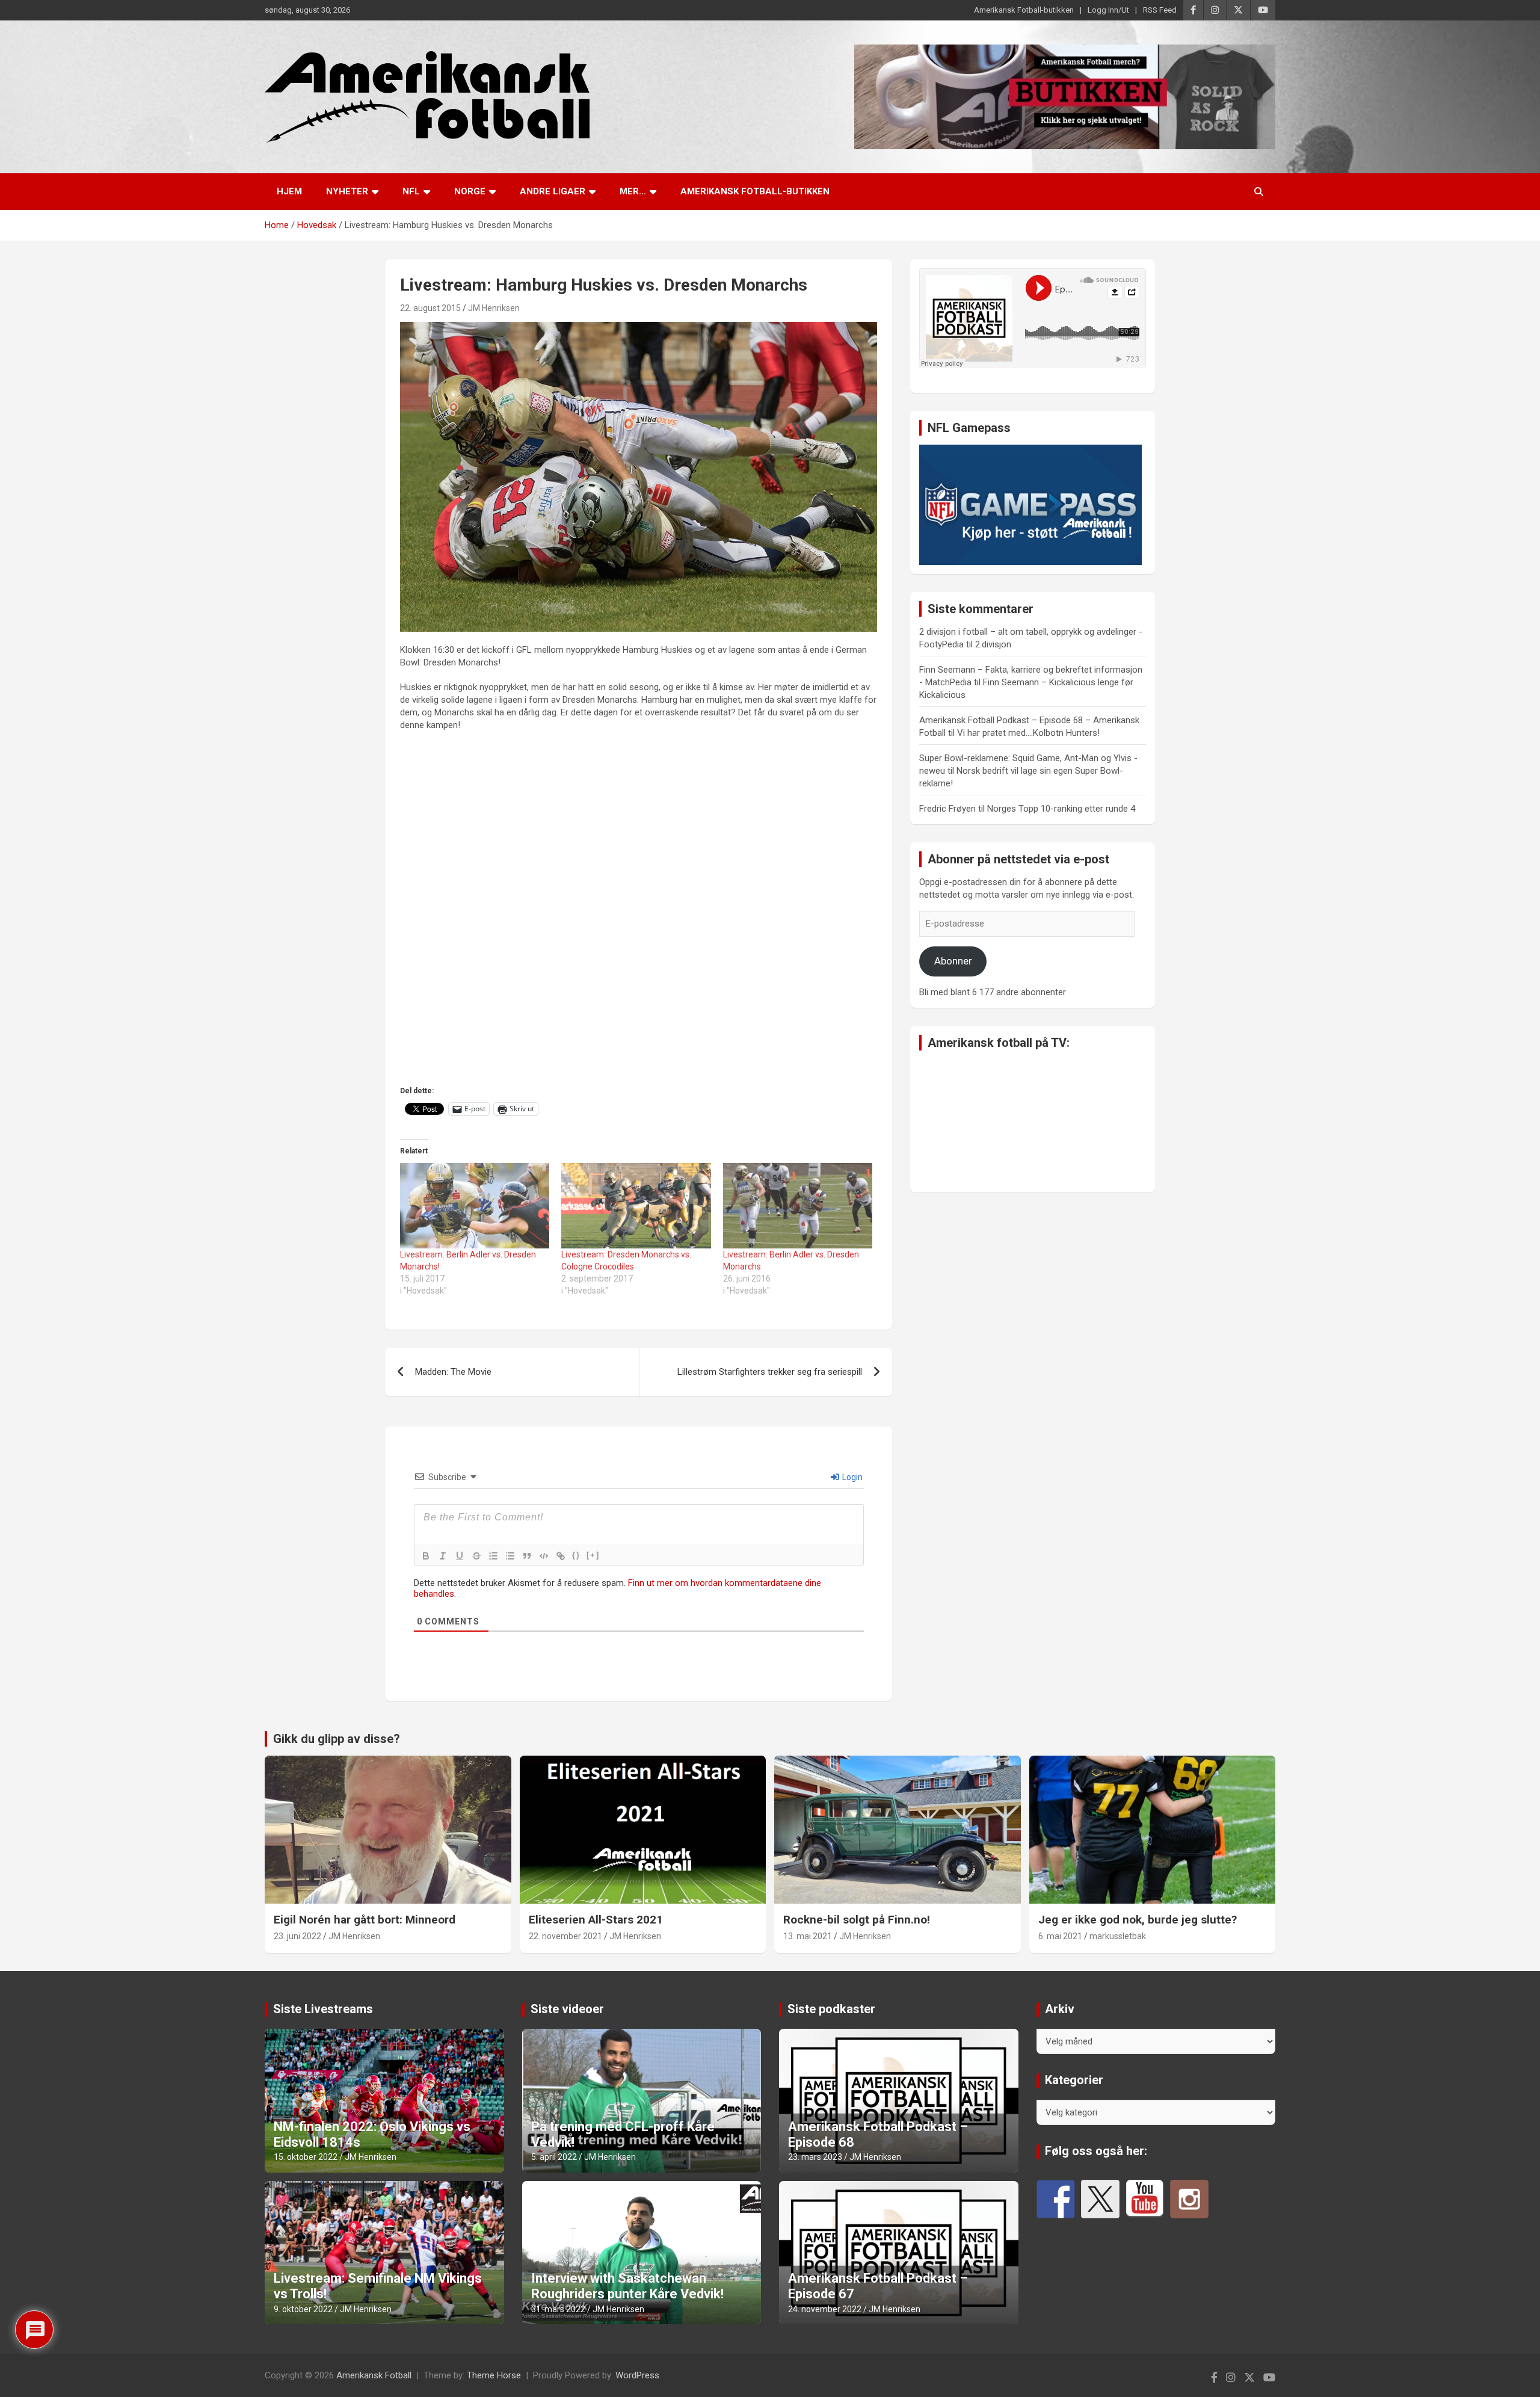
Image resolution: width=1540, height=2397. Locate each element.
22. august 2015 (430, 308)
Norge (470, 191)
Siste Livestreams (323, 2009)
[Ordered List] (493, 1556)
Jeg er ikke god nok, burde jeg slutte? (1138, 1920)
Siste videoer (567, 2009)
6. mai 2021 (1060, 1936)
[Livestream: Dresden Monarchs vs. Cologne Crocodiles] (636, 1206)
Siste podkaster (831, 2009)
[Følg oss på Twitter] (1100, 2199)
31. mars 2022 (558, 2309)
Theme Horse (494, 2375)
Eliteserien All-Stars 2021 (596, 1920)
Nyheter (347, 191)
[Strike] (476, 1556)
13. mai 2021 (808, 1936)
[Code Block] (544, 1556)
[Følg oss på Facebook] (1056, 2199)
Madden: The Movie (453, 1372)
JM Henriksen (494, 308)
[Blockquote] (527, 1556)
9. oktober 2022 (303, 2309)
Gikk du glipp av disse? (337, 1739)
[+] (593, 1555)
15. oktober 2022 (306, 2157)
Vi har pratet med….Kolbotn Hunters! (1028, 733)
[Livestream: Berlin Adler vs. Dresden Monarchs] (798, 1206)
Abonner (953, 961)
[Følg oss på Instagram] (1189, 2199)
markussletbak (1118, 1936)
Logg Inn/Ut (1108, 10)
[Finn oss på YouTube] (1145, 2199)
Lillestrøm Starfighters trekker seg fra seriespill (770, 1372)
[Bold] (426, 1556)
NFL (411, 191)
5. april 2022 (554, 2157)
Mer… (633, 191)
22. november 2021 (565, 1936)
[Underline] (460, 1556)
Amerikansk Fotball (374, 2375)
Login (852, 1477)
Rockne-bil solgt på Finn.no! (857, 1920)
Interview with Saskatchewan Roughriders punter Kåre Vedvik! (627, 2286)
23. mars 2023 (815, 2157)
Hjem (289, 191)
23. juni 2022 (297, 1936)
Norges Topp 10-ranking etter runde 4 (1061, 809)
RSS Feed (1160, 10)
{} (576, 1555)
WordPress (637, 2375)
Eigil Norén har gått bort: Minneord (365, 1920)
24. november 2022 (825, 2309)
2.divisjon (993, 644)
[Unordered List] (510, 1556)
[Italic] (443, 1556)
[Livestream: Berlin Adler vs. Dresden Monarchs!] (475, 1206)
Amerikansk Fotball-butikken (1024, 10)
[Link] (561, 1556)
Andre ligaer (553, 191)
